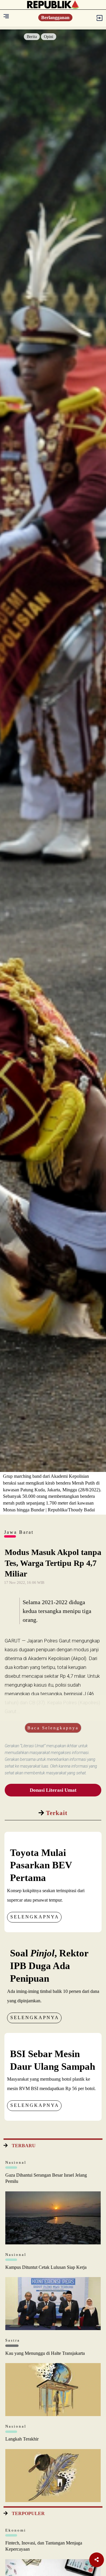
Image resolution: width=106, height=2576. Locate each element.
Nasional (16, 2162)
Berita (32, 37)
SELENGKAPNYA (35, 1917)
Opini (49, 37)
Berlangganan (55, 18)
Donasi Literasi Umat (53, 1790)
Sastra (13, 2340)
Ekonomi (16, 2530)
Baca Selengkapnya (53, 1728)
